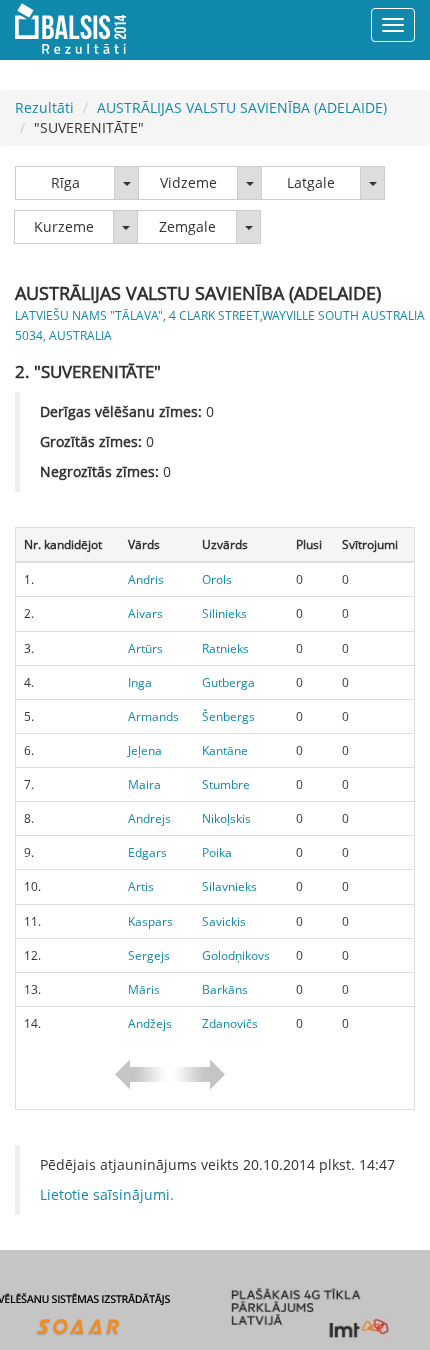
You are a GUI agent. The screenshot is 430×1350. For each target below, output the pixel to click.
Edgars (147, 852)
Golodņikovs (236, 955)
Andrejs (149, 818)
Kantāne (225, 750)
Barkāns (225, 989)
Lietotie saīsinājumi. (107, 1194)
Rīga (65, 182)
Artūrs (145, 648)
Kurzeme (64, 226)
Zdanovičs (230, 1023)
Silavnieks (229, 886)
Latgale (311, 182)
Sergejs (149, 955)
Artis (141, 886)
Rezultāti (44, 107)
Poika (217, 852)
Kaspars (150, 921)
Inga (140, 682)
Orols (217, 579)
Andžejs (150, 1023)
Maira (144, 784)
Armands (153, 716)
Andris (146, 579)
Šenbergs (228, 716)
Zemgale (187, 226)
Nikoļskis (226, 818)
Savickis (224, 921)
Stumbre (226, 784)
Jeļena (145, 750)
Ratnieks (225, 648)
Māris (144, 989)
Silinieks (224, 613)
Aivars (145, 613)
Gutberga (228, 682)
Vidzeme (188, 182)
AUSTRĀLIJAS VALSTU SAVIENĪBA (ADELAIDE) (242, 107)
